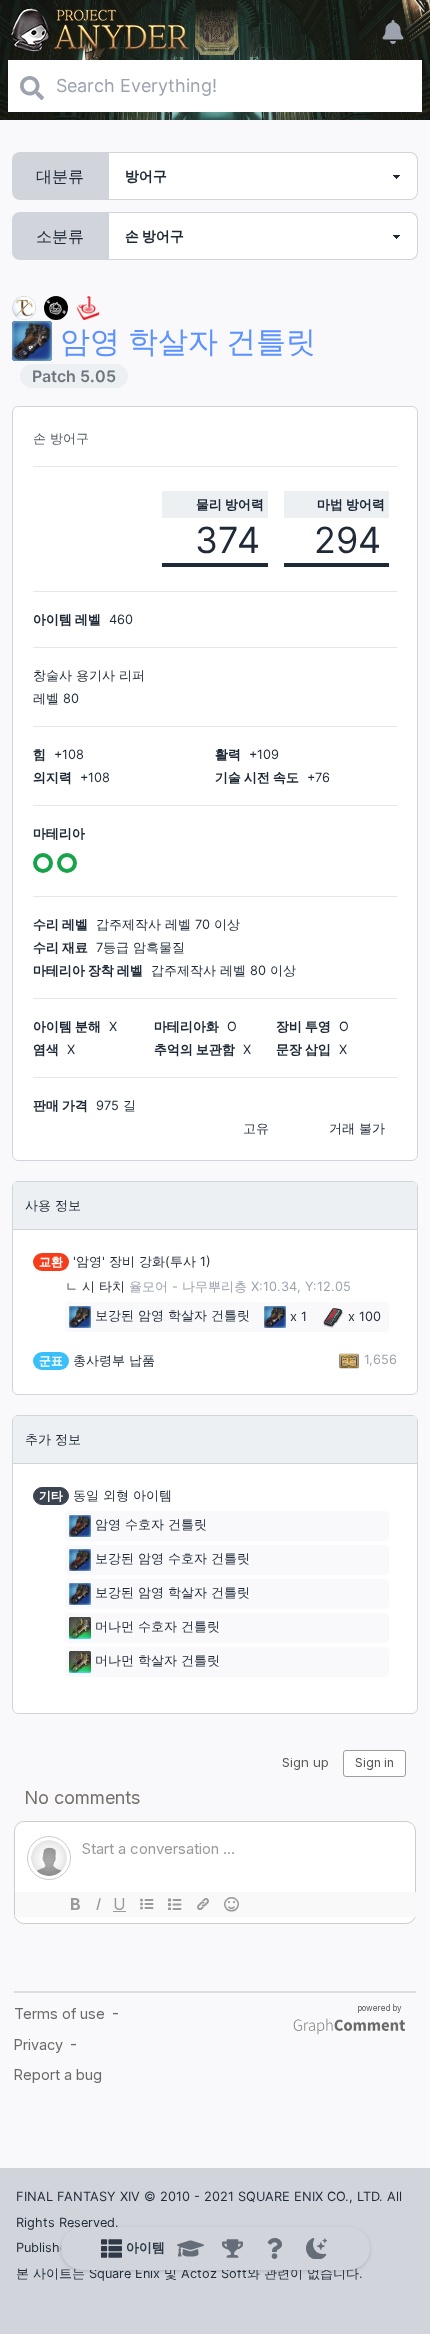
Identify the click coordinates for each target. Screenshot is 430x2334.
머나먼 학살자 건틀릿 (157, 1660)
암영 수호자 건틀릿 (151, 1524)
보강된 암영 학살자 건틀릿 (172, 1316)
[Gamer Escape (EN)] (88, 306)
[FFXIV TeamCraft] (24, 306)
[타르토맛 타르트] (56, 306)
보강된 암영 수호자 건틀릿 (172, 1558)
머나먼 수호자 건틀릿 (157, 1626)
